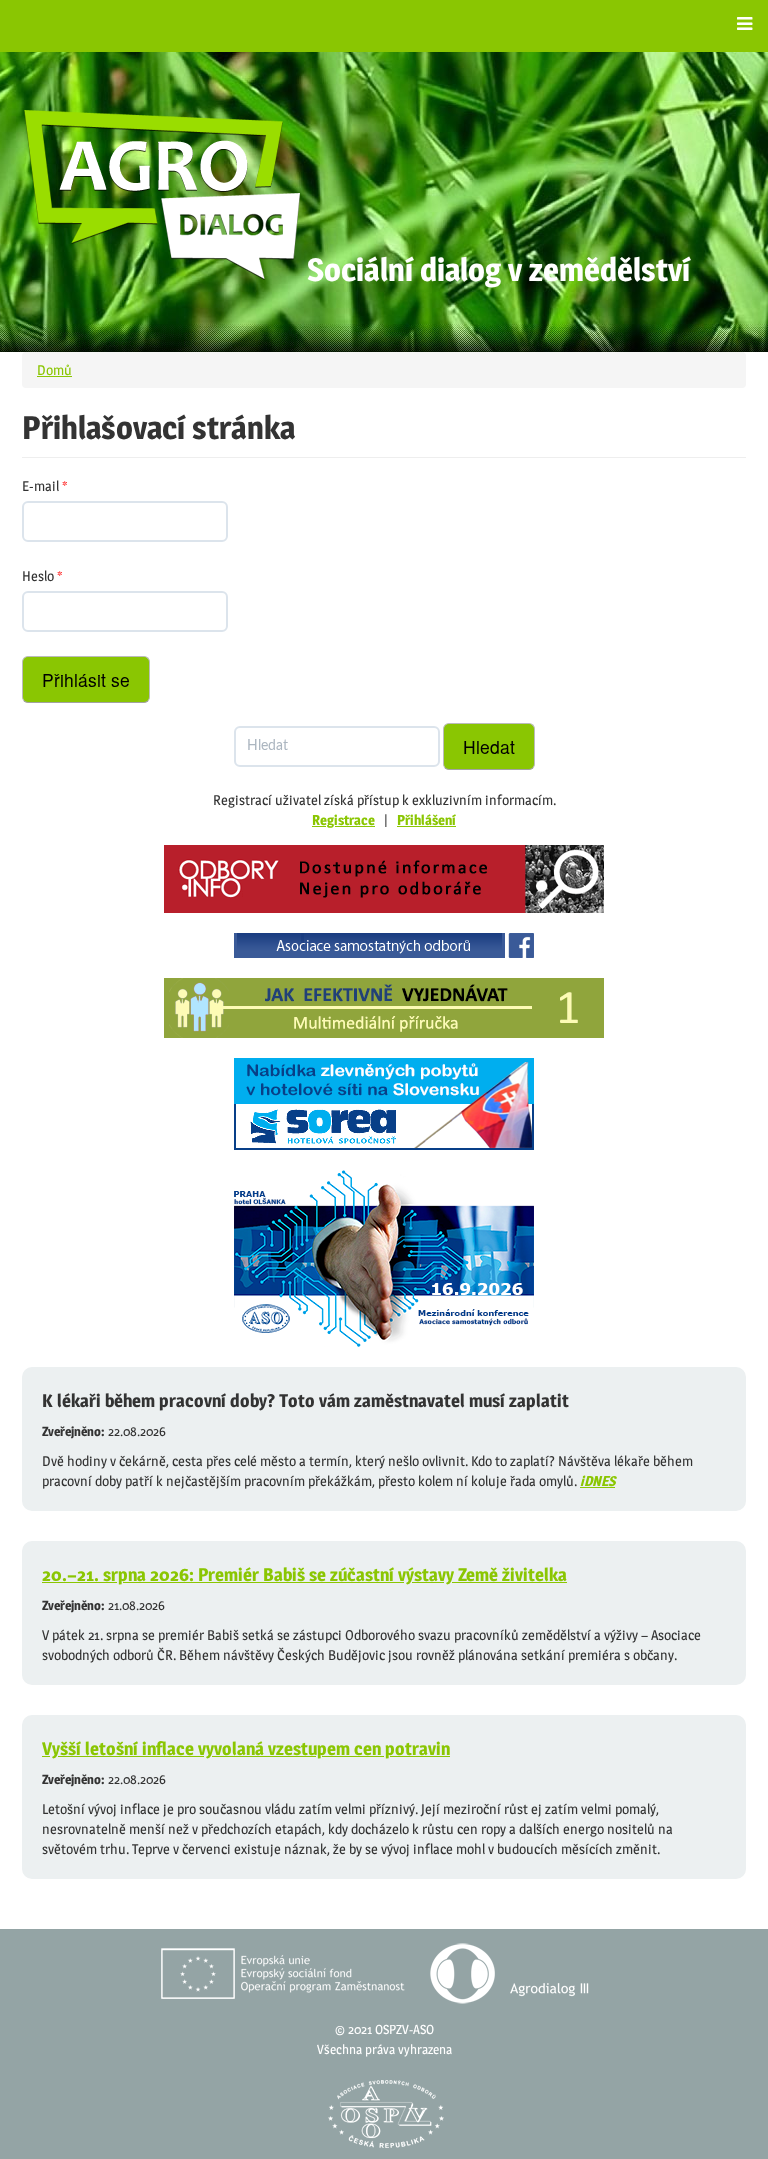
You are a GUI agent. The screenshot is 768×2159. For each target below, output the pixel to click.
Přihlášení (426, 819)
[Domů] (163, 194)
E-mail (45, 485)
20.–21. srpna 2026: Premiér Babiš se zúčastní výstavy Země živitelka (304, 1574)
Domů (54, 369)
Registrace (343, 819)
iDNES (597, 1480)
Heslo (42, 575)
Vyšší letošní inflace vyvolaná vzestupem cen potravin (246, 1748)
